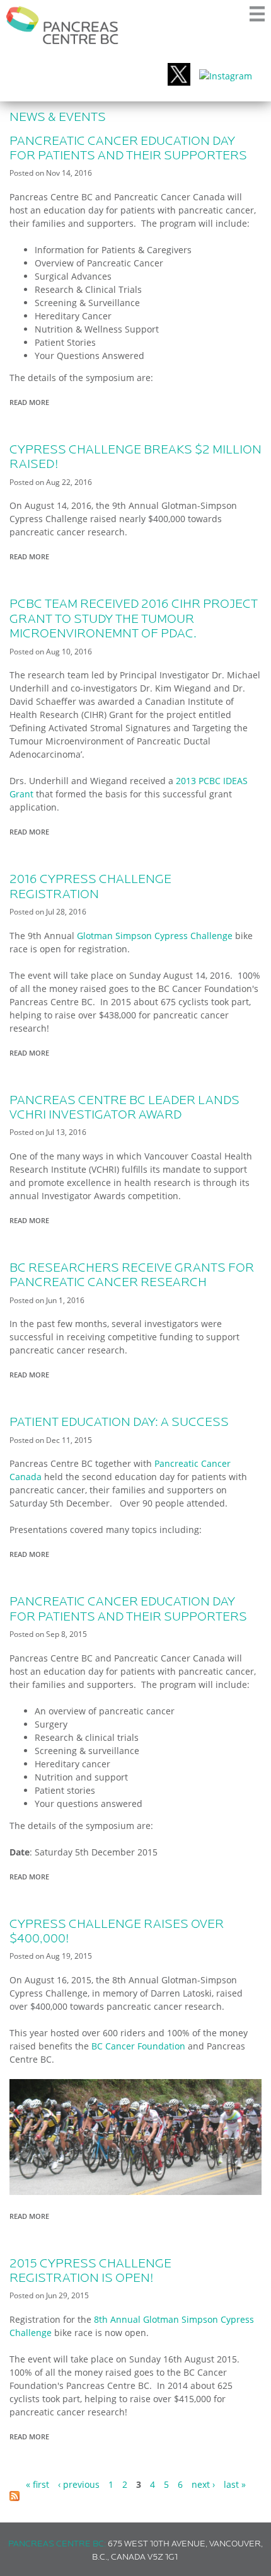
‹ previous (79, 2484)
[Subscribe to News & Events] (14, 2498)
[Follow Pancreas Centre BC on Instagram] (226, 76)
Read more (32, 403)
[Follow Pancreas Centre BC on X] (179, 76)
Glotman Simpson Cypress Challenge (155, 936)
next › (203, 2484)
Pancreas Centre (62, 25)
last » (235, 2484)
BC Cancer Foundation (138, 2046)
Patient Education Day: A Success (119, 1423)
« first (37, 2484)
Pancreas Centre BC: (57, 2544)
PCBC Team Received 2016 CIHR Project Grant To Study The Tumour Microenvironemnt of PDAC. (134, 619)
